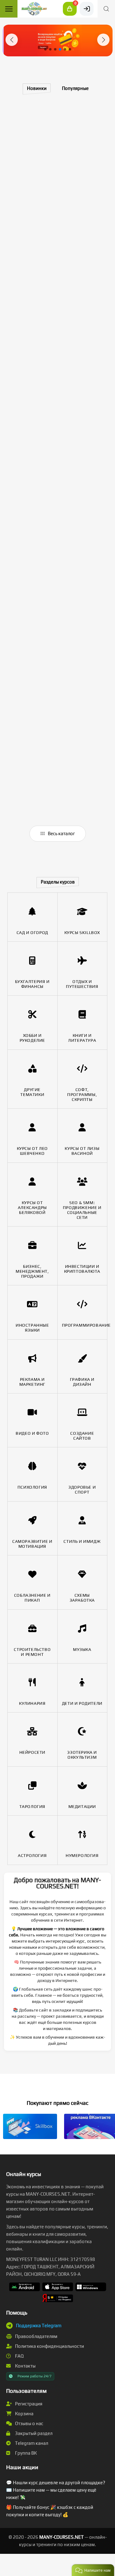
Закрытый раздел (33, 2433)
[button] (12, 40)
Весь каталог (61, 833)
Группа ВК (25, 2453)
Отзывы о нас (29, 2423)
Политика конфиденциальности (49, 2346)
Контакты (25, 2366)
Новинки (37, 88)
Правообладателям (36, 2336)
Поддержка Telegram (39, 2325)
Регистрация (28, 2404)
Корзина (24, 2414)
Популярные (75, 88)
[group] (57, 40)
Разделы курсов (58, 882)
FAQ (19, 2356)
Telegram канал (31, 2443)
